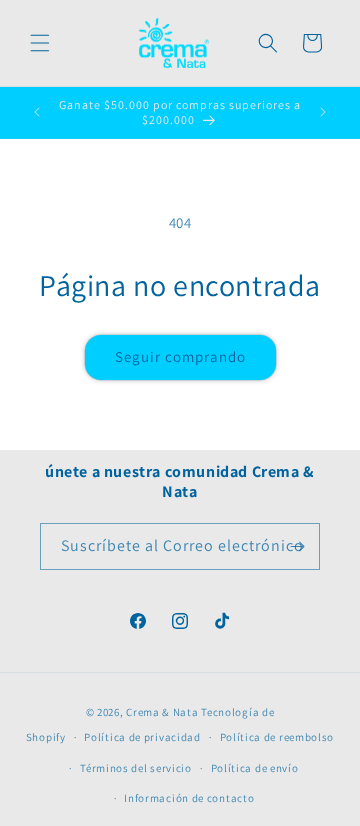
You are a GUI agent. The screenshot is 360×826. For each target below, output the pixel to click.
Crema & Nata (162, 712)
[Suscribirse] (297, 546)
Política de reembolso (277, 737)
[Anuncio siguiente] (323, 112)
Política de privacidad (142, 737)
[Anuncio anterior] (37, 112)
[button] (40, 43)
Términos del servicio (136, 768)
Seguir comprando (180, 356)
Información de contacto (189, 798)
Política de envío (255, 768)
